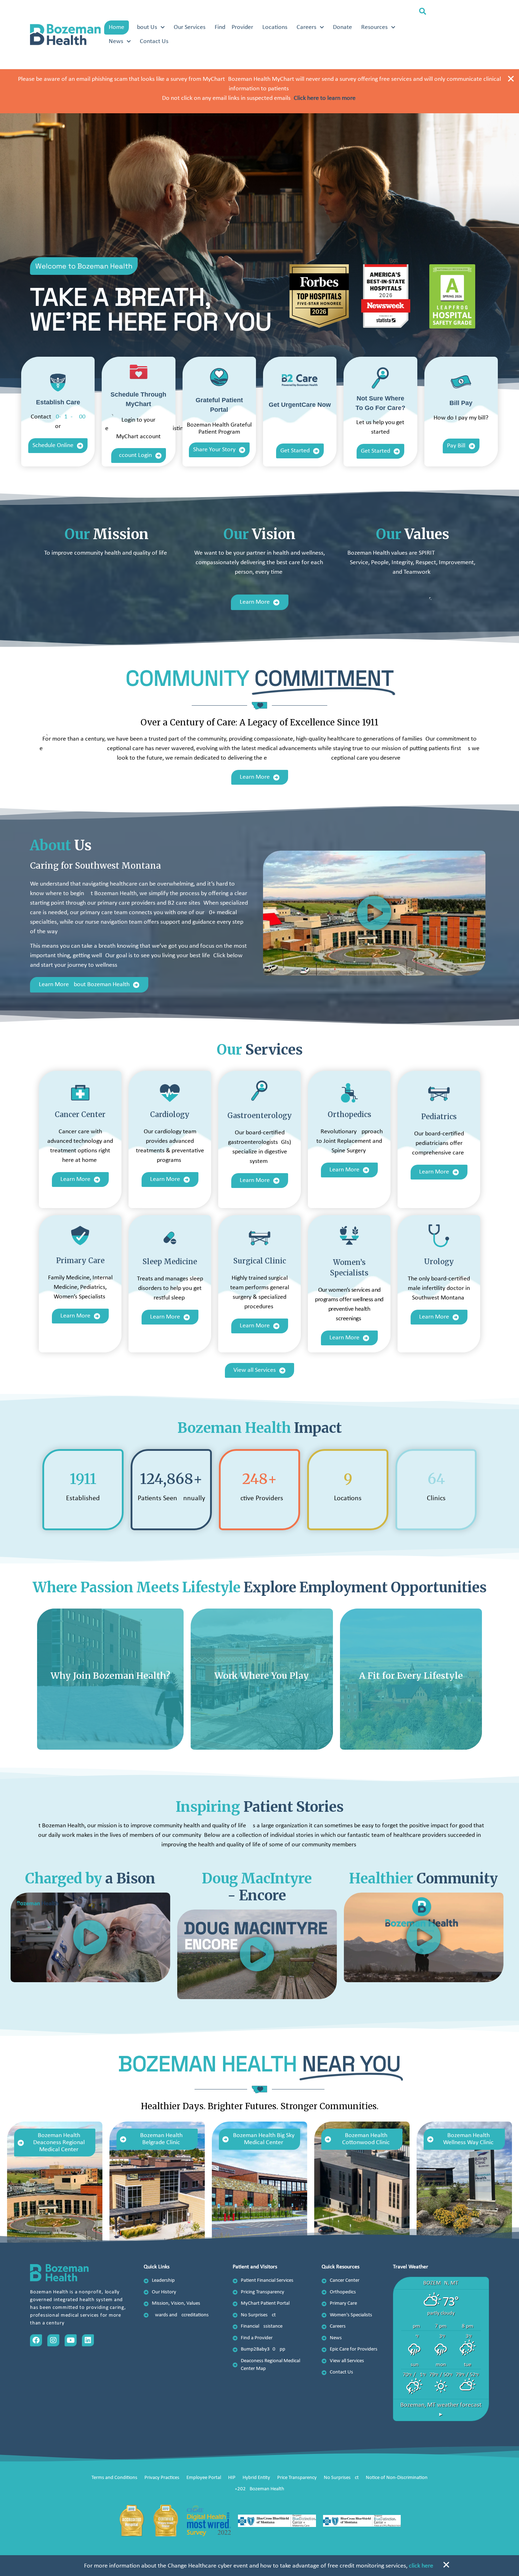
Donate (342, 27)
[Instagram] (53, 2340)
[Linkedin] (88, 2340)
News (116, 41)
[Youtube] (71, 2340)
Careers (306, 27)
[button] (423, 12)
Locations (275, 27)
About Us (145, 27)
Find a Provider (234, 27)
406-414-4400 (69, 417)
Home (117, 27)
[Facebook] (36, 2340)
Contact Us (154, 41)
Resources (374, 27)
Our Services (190, 27)
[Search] (477, 43)
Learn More (110, 1711)
